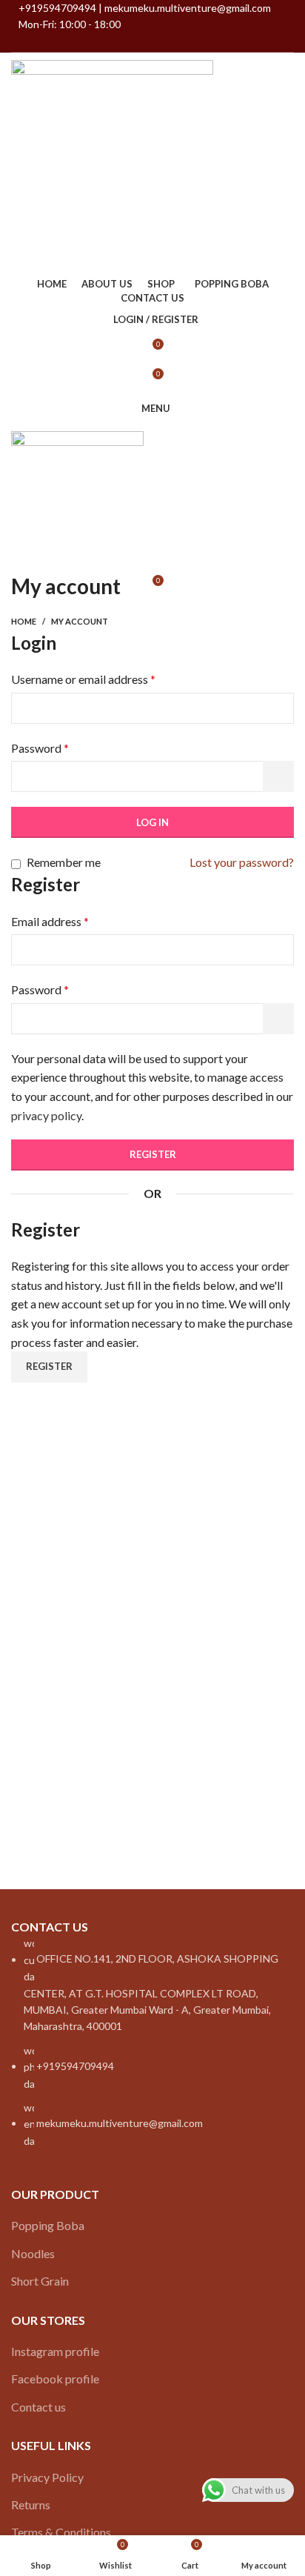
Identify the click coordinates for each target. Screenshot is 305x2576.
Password (40, 748)
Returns (31, 2505)
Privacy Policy (47, 2477)
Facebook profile (55, 2379)
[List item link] (152, 2041)
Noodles (33, 2253)
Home (24, 621)
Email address (50, 921)
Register (153, 1154)
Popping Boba (48, 2225)
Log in (152, 822)
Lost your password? (242, 862)
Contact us (38, 2407)
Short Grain (40, 2281)
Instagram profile (55, 2351)
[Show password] (278, 776)
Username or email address (83, 679)
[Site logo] (112, 161)
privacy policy (46, 1115)
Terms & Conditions (61, 2532)
